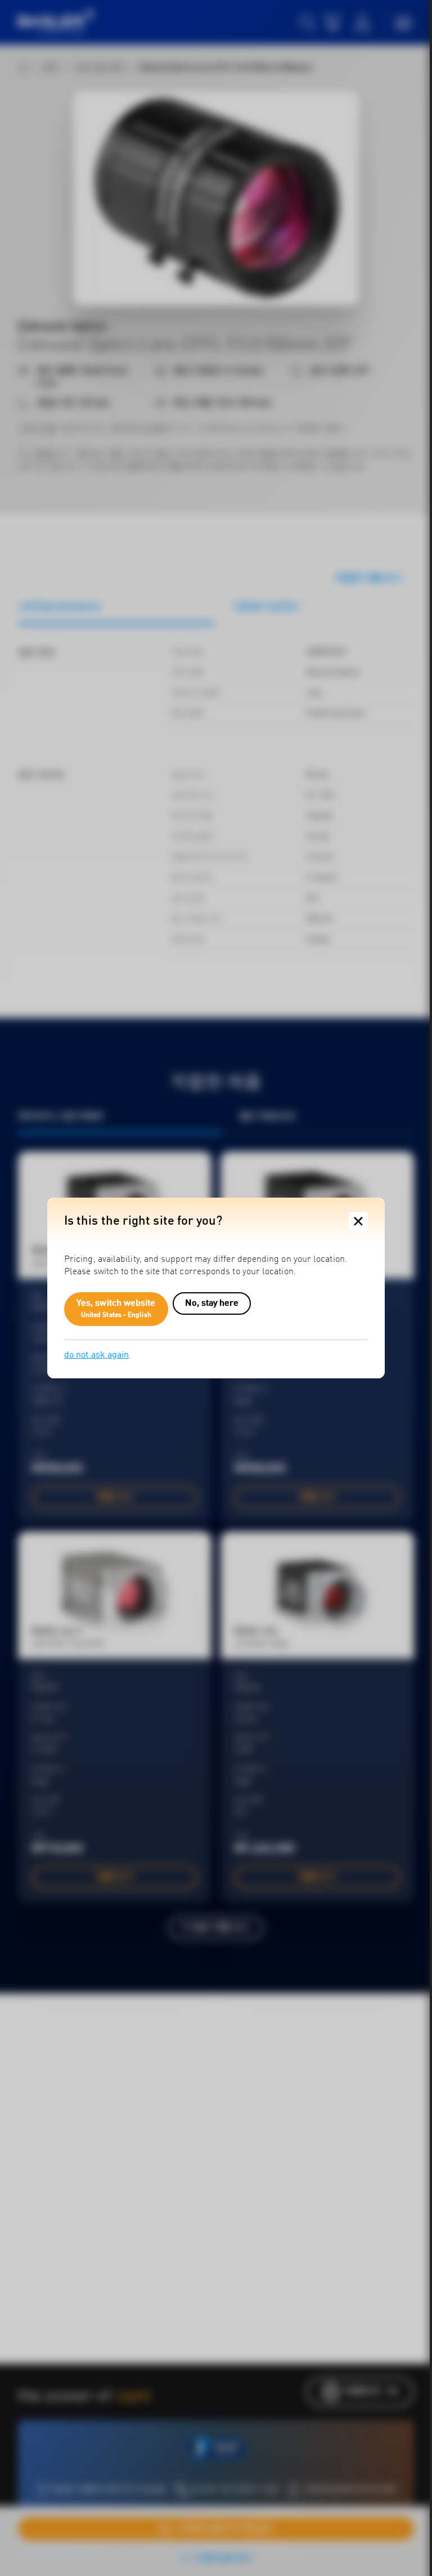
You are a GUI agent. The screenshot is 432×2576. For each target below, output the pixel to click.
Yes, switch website (116, 1309)
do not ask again (96, 1355)
